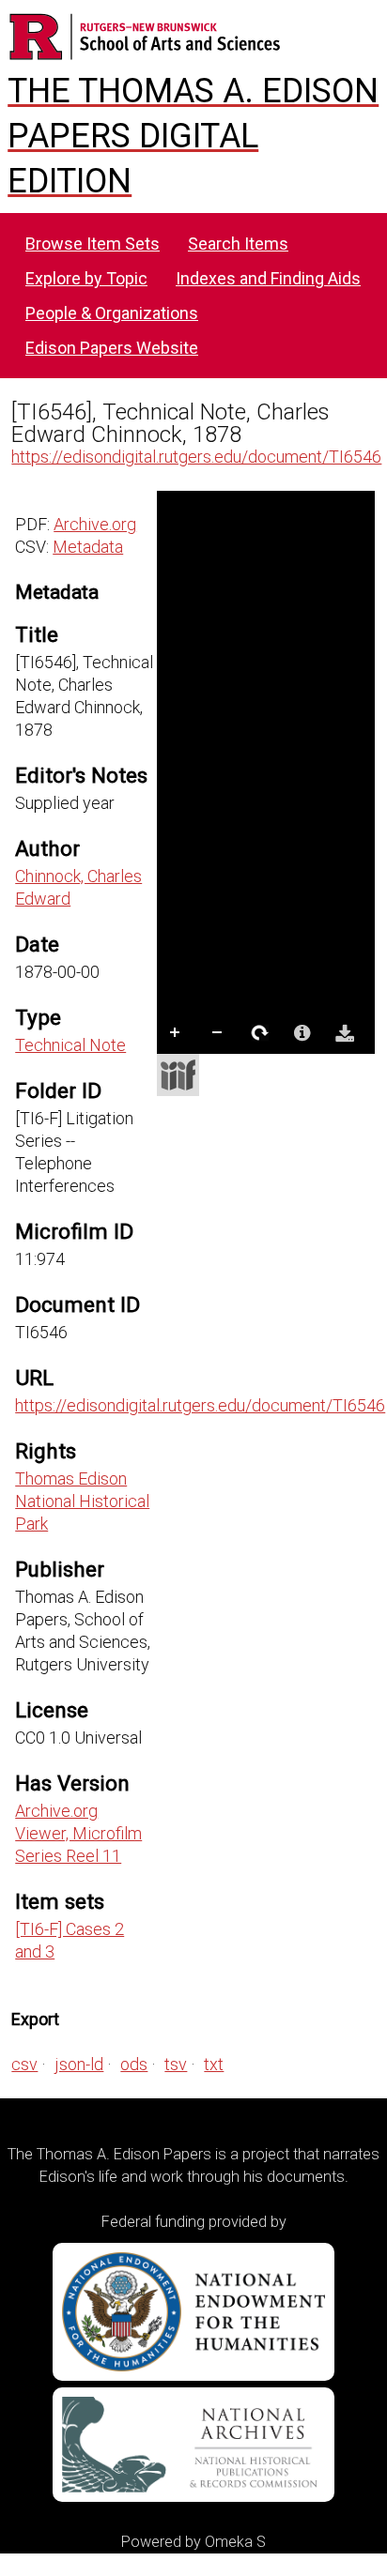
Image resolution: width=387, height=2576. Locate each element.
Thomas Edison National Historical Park (82, 1501)
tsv (176, 2064)
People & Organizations (112, 313)
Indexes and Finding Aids (268, 278)
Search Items (238, 244)
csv (24, 2064)
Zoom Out (218, 1033)
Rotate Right (260, 1033)
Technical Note (70, 1045)
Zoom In (176, 1033)
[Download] (345, 1033)
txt (214, 2064)
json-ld (79, 2064)
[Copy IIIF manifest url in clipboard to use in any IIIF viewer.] (178, 1075)
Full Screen (218, 1071)
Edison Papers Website (112, 348)
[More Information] (302, 1033)
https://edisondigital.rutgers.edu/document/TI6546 (196, 457)
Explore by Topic (86, 278)
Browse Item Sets (93, 244)
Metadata (88, 547)
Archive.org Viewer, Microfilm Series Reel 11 (78, 1833)
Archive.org (95, 524)
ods (134, 2064)
